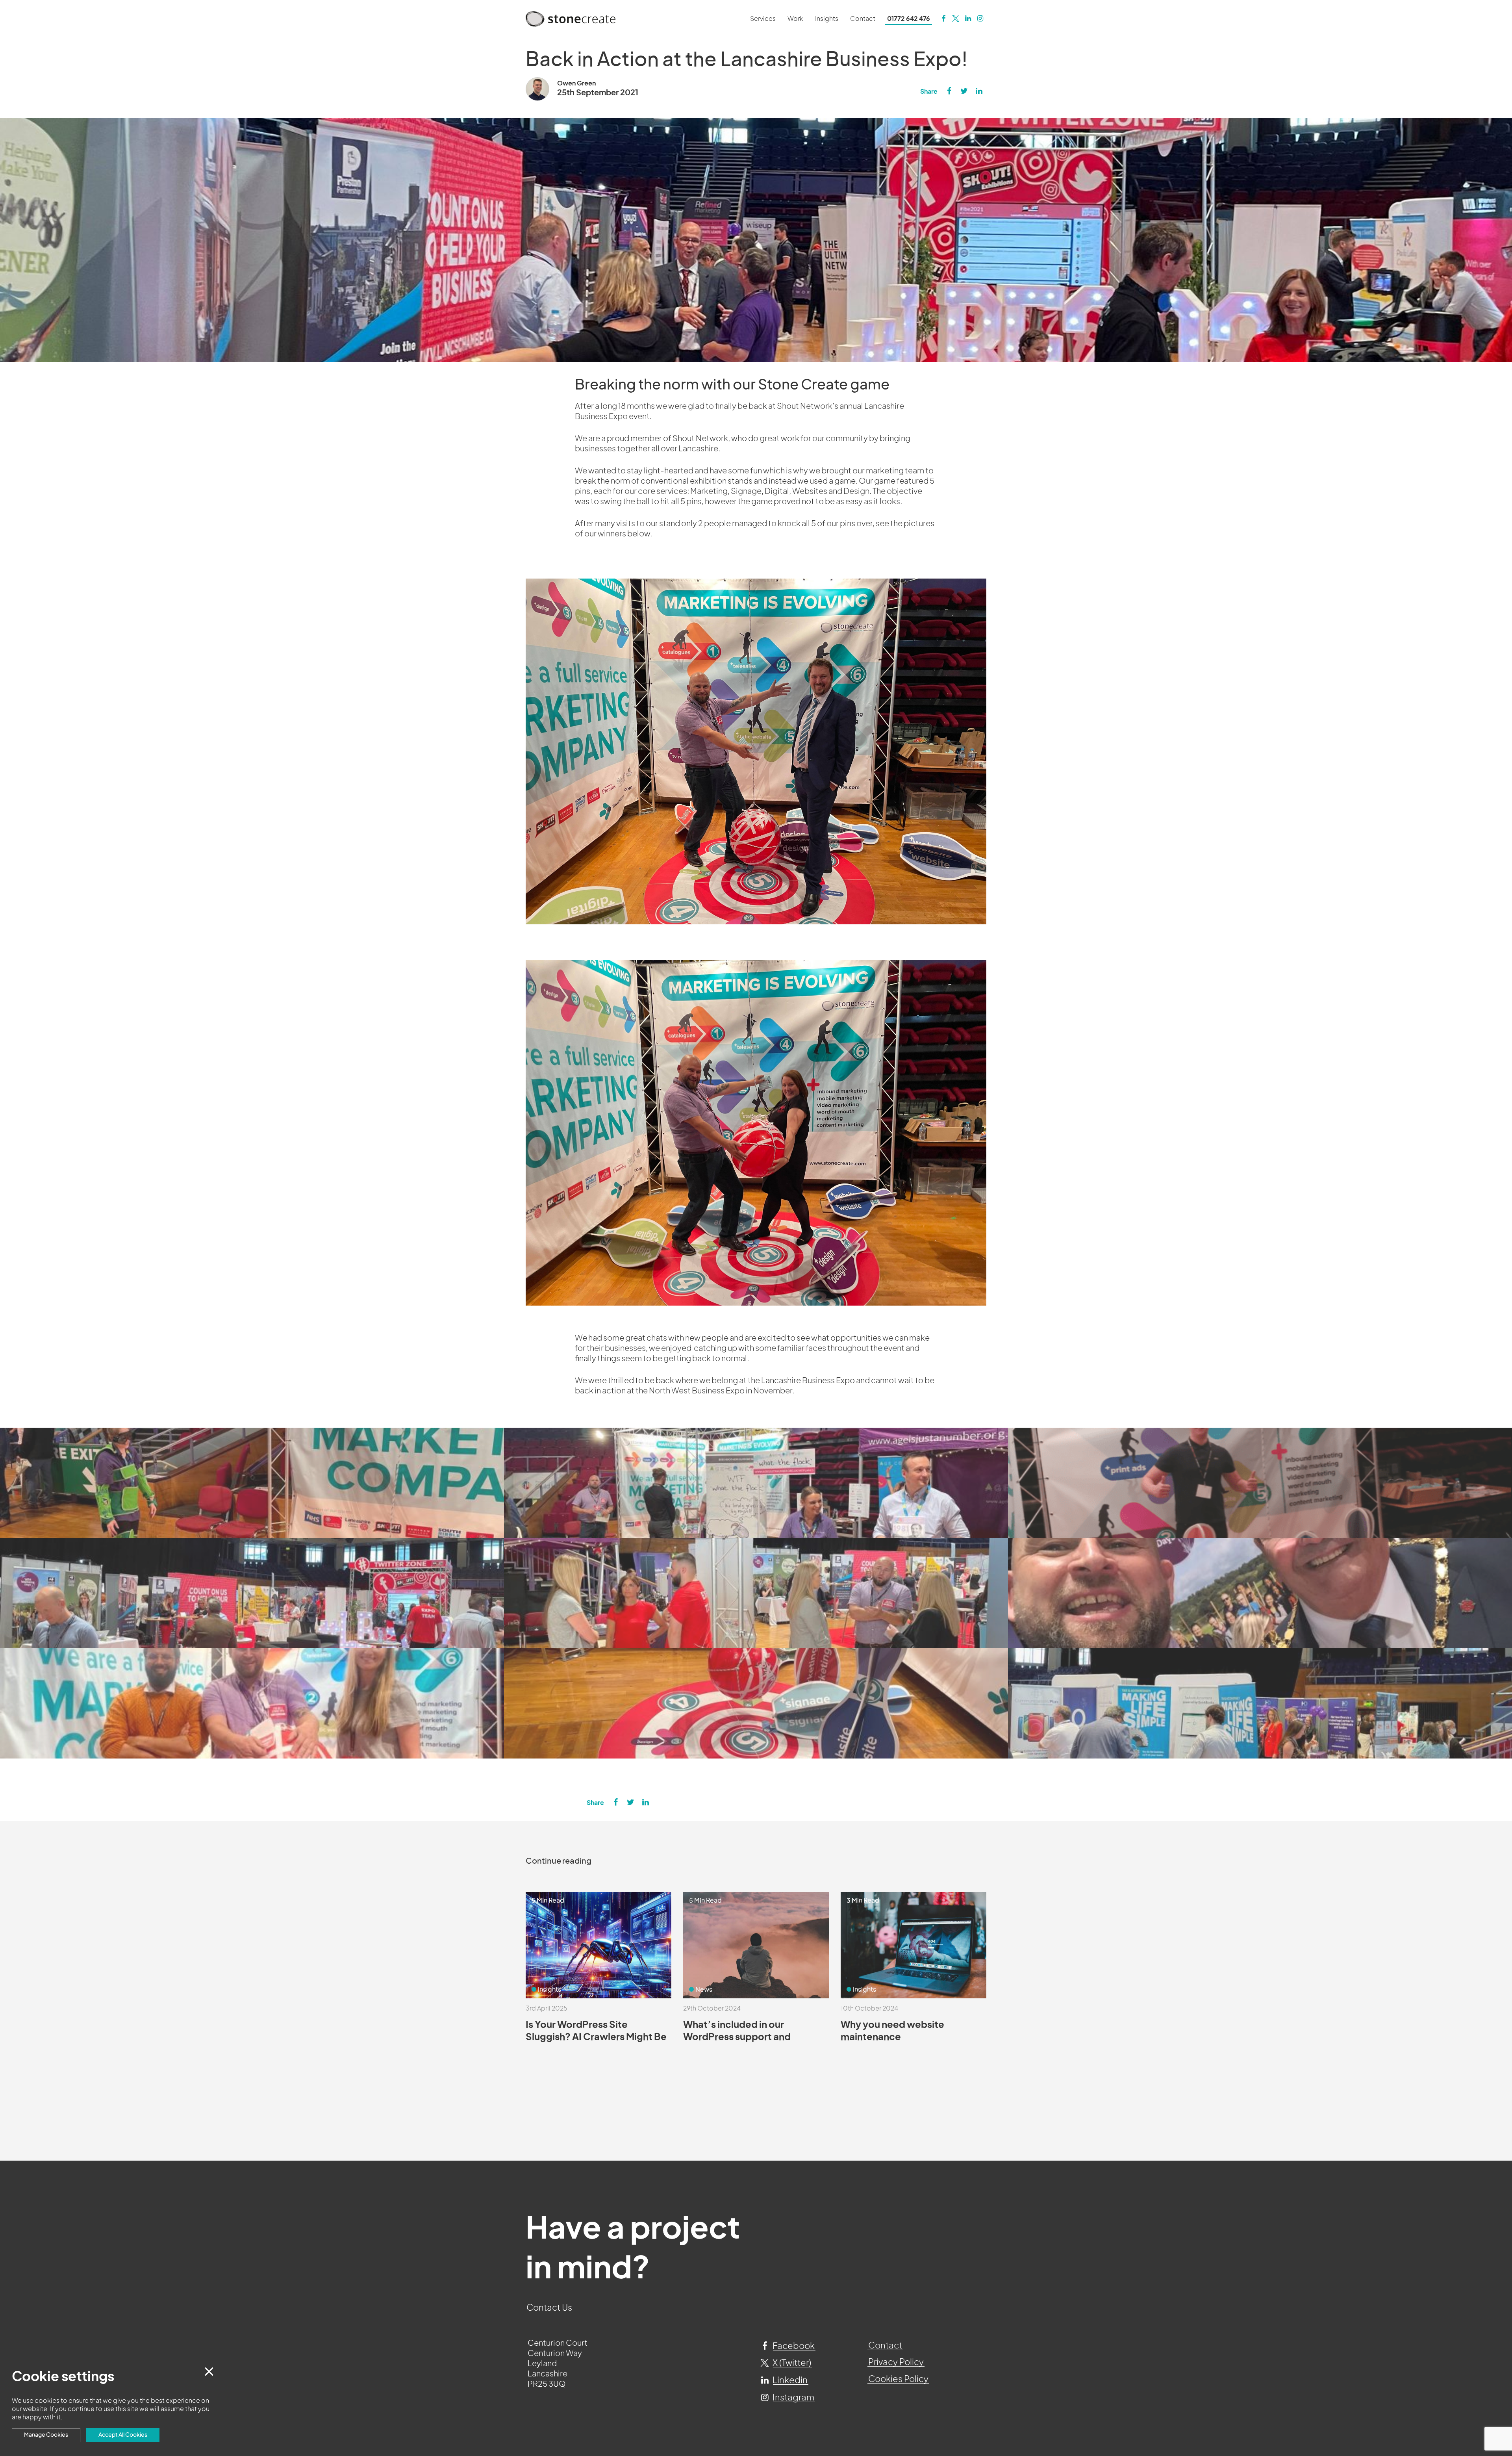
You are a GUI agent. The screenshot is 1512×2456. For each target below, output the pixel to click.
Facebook (793, 2346)
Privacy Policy (896, 2362)
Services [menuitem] (763, 19)
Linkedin (789, 2380)
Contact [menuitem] (863, 19)
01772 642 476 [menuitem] (909, 19)
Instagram (793, 2398)
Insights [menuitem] (827, 19)
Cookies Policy (898, 2379)
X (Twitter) (791, 2363)
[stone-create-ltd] (968, 19)
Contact (885, 2346)
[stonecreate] (955, 19)
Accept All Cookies (123, 2435)
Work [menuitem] (795, 19)
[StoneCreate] (943, 19)
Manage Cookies (46, 2435)
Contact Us (549, 2308)
